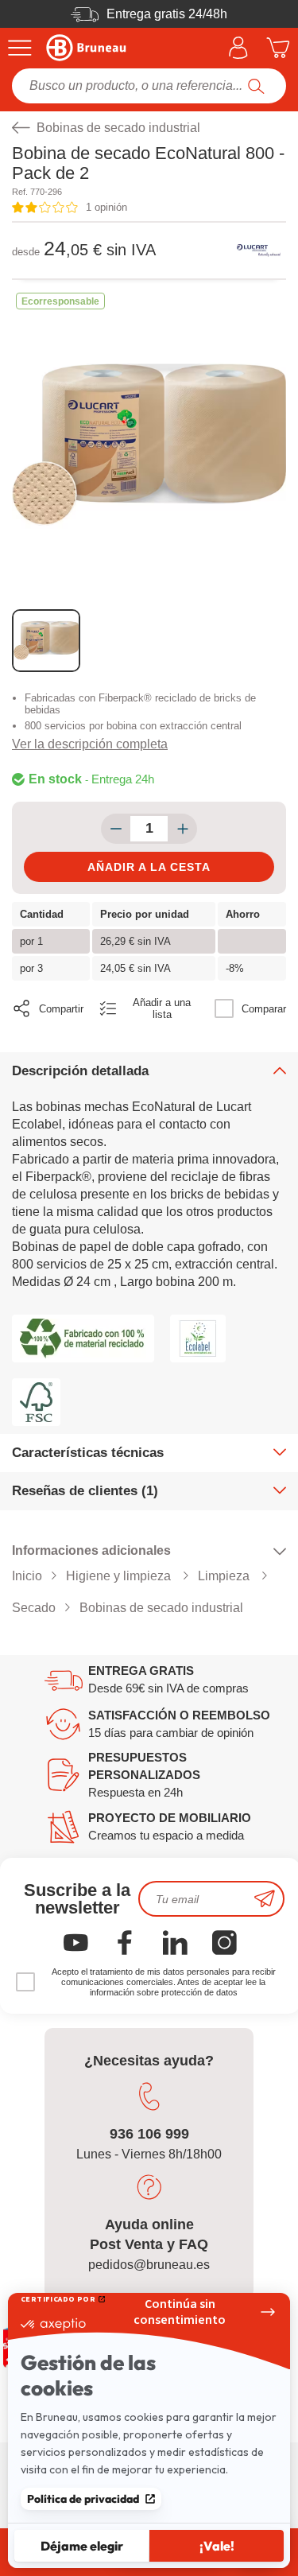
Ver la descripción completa (90, 744)
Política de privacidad (83, 2499)
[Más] (182, 829)
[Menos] (116, 829)
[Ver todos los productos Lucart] (258, 251)
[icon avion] (265, 1899)
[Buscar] (256, 86)
